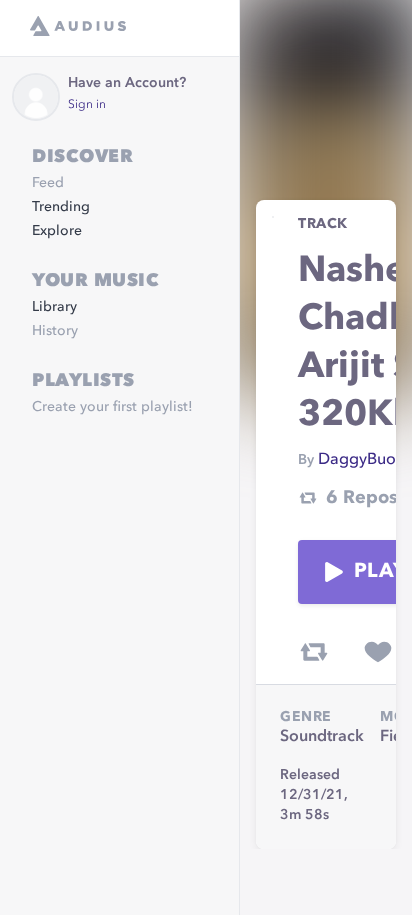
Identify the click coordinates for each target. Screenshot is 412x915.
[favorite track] (378, 652)
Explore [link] (57, 231)
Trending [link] (61, 207)
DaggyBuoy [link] (361, 460)
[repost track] (314, 652)
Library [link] (54, 307)
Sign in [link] (87, 105)
